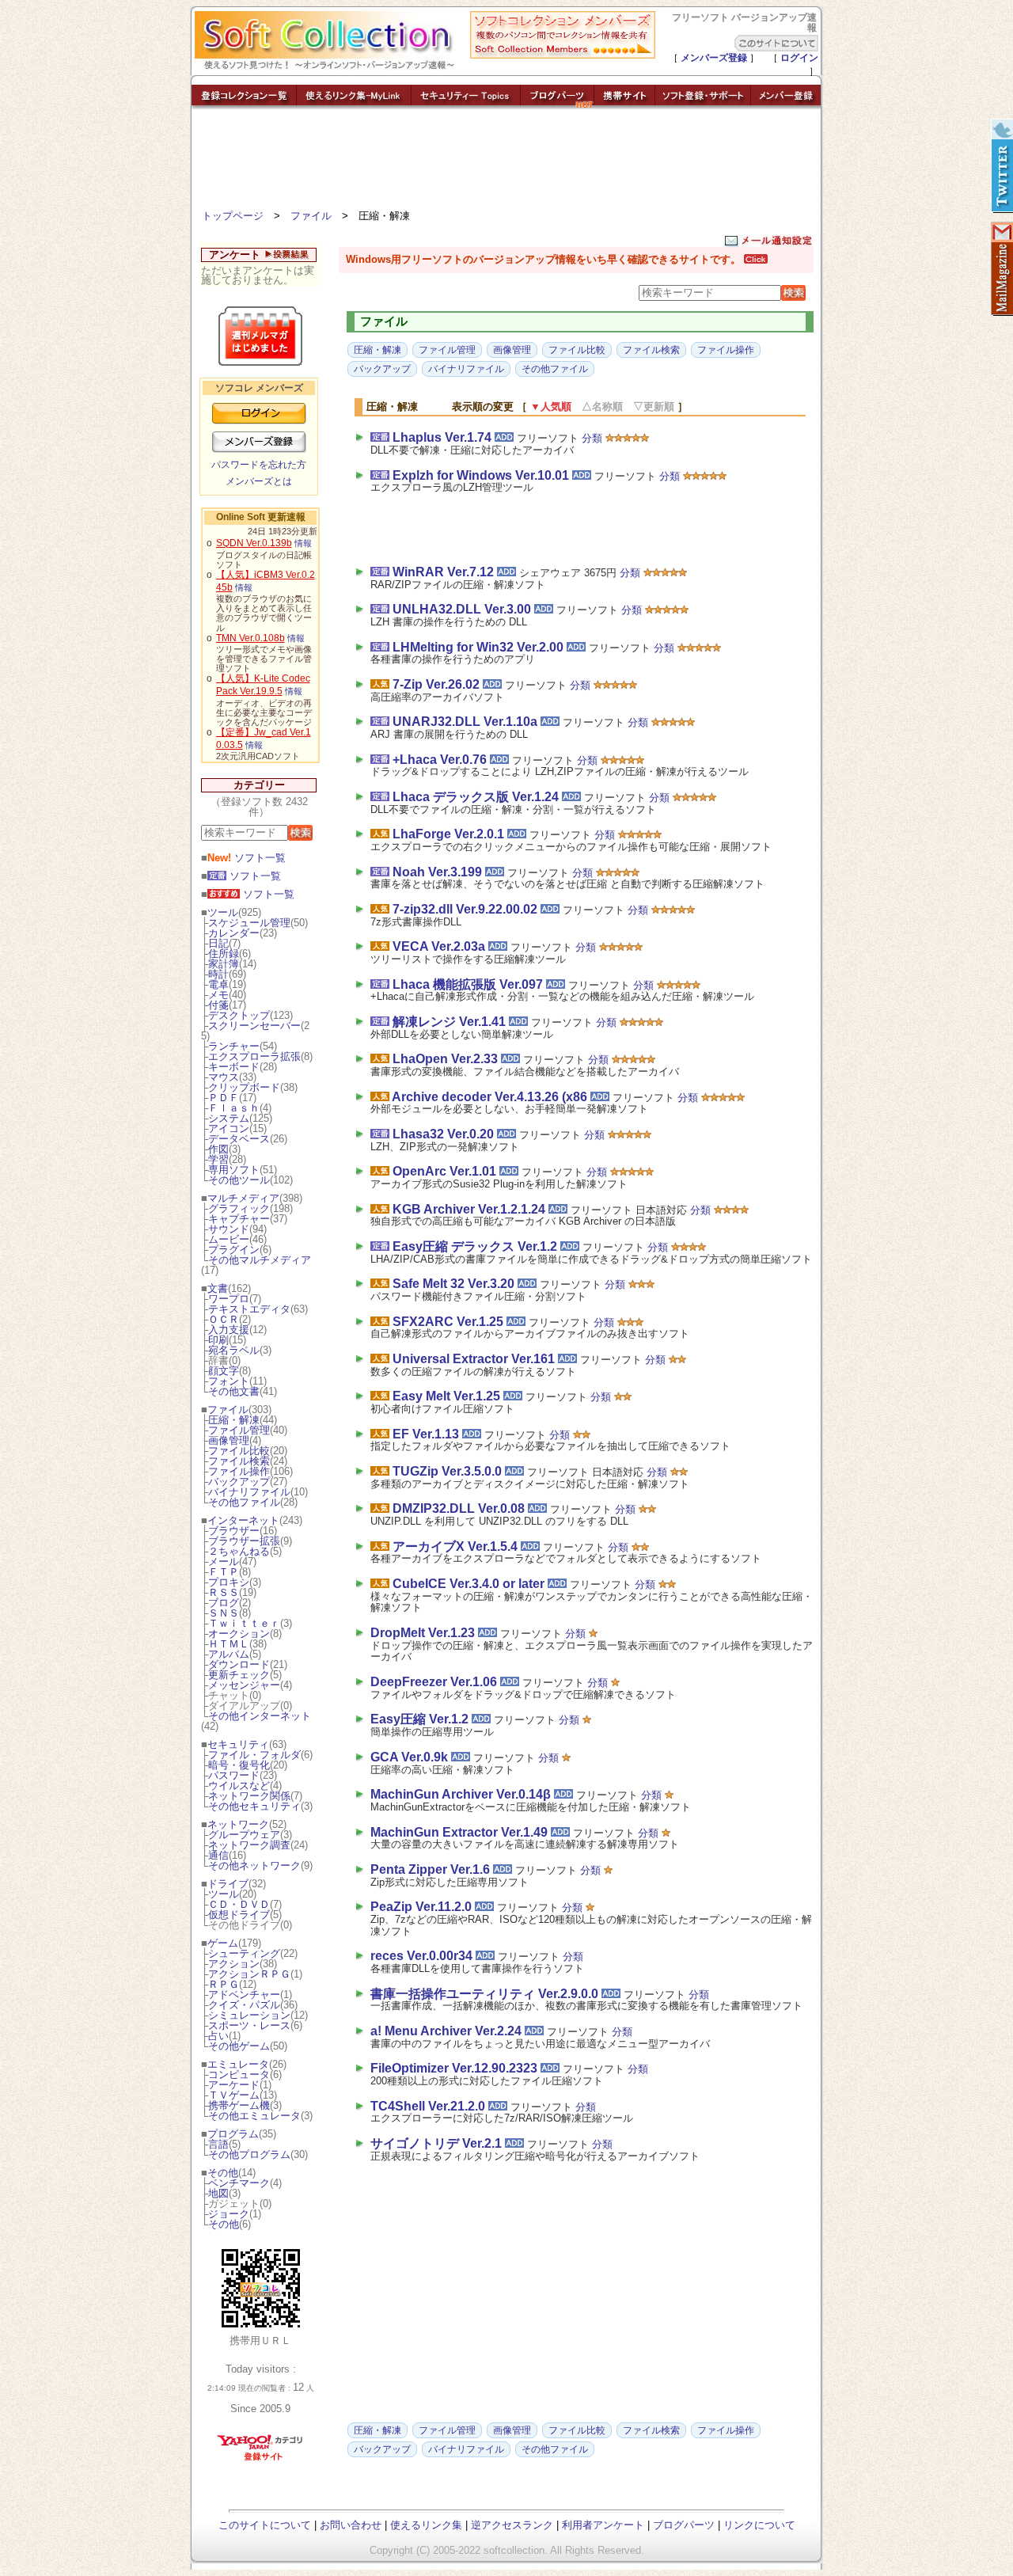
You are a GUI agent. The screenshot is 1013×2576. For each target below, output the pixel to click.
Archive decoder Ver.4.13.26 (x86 (489, 1097)
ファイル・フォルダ (254, 1755)
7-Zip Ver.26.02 (436, 684)
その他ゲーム (239, 2046)
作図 (218, 1149)
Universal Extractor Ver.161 (474, 1359)
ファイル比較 (239, 1451)
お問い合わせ (351, 2525)
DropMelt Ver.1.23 (423, 1633)
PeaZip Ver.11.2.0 (421, 1907)
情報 (303, 543)
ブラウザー (234, 1531)
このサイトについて (265, 2525)
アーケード (234, 2085)
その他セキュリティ (254, 1806)
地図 (218, 2193)
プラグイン (234, 1250)
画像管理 (229, 1440)
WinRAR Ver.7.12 (443, 572)
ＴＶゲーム (234, 2095)
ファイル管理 (239, 1430)
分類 (592, 438)
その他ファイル (244, 1502)
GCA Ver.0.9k (409, 1757)
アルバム (229, 1654)
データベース (239, 1139)
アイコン (229, 1128)
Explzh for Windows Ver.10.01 (481, 475)
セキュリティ (238, 1744)
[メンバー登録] (786, 105)
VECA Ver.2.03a (439, 946)
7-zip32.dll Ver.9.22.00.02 (465, 909)
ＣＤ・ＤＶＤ (239, 1904)
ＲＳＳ (224, 1592)
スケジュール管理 (249, 923)
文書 (218, 1288)
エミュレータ (238, 2064)
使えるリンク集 (426, 2525)
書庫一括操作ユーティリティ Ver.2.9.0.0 (484, 1994)
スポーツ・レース (249, 2025)
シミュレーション (249, 2015)
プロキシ (229, 1582)
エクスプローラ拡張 (254, 1056)
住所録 (224, 954)
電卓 (218, 984)
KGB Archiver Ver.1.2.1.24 (469, 1209)
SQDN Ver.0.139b (254, 543)
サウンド (229, 1229)
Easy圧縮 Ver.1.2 (419, 1719)
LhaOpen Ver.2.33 (445, 1059)
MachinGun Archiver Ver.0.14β (461, 1794)
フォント (229, 1381)
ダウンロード (239, 1664)
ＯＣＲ (224, 1319)
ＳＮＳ (224, 1613)
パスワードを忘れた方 (259, 465)
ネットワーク (238, 1824)
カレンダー (234, 933)
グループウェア (244, 1835)
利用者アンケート (603, 2525)
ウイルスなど (239, 1786)
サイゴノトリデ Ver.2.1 (436, 2143)
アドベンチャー (244, 1995)
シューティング (244, 1953)
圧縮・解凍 (234, 1420)
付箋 (218, 1005)
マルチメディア (243, 1198)
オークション (239, 1634)
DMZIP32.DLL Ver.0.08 (459, 1508)
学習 (218, 1159)
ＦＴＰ (224, 1572)
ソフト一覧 (247, 858)
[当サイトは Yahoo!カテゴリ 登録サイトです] (261, 2460)
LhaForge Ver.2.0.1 (448, 834)
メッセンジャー (244, 1685)
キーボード (234, 1067)
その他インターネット (260, 1716)
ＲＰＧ (224, 1984)
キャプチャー (239, 1219)
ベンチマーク (239, 2183)
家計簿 (224, 964)
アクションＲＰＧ (249, 1974)
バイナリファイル (249, 1492)
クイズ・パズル (244, 2005)
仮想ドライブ (239, 1915)
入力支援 (229, 1330)
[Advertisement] (506, 162)
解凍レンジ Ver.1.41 (449, 1022)
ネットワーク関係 (249, 1796)
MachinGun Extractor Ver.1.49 (459, 1832)
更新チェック (239, 1675)
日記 (218, 943)
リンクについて (759, 2525)
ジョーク (229, 2214)
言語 (218, 2144)
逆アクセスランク (512, 2525)
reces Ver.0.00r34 (421, 1956)
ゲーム (223, 1943)
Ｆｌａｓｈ (234, 1108)
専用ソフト (234, 1170)
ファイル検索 (239, 1461)
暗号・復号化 (239, 1765)
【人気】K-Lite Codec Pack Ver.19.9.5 (263, 685)
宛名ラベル (234, 1350)
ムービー (229, 1239)
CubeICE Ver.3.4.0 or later (469, 1584)
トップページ (233, 216)
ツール (223, 912)
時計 (218, 974)
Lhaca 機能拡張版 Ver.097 (468, 984)
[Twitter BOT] (1001, 166)
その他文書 (234, 1391)
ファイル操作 (239, 1471)
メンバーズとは (259, 481)
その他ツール (239, 1180)
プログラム (233, 2134)
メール (224, 1562)
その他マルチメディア (260, 1260)
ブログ (224, 1603)
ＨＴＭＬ (229, 1644)
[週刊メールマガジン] (1001, 269)
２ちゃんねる (239, 1551)
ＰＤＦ (224, 1098)
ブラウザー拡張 (244, 1541)
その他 (223, 2173)
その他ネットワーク (254, 1866)
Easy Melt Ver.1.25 (446, 1396)
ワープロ (229, 1299)
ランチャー (234, 1046)
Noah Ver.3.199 (437, 872)
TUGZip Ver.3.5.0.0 (447, 1471)
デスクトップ (239, 1015)
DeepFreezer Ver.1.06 (434, 1682)
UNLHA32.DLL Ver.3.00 (462, 609)
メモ (218, 995)
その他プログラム (249, 2154)
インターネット (243, 1520)
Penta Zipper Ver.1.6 (430, 1869)
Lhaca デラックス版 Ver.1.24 (476, 797)
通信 (218, 1855)
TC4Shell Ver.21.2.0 (428, 2106)
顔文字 (224, 1371)
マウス (224, 1077)
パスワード (234, 1775)
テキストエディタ (249, 1309)
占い (218, 2036)
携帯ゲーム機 (239, 2105)
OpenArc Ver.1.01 (444, 1171)
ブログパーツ (684, 2525)
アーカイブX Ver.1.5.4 (455, 1546)
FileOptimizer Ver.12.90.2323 (454, 2068)
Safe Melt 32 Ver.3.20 (453, 1284)
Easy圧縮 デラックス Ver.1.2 (475, 1246)
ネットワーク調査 (249, 1845)
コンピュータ (239, 2074)
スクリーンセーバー (254, 1026)
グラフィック (239, 1208)
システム (229, 1118)
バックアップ (239, 1482)
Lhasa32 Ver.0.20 (443, 1134)
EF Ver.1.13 (426, 1434)
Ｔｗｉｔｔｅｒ (244, 1623)
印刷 (218, 1340)
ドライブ (228, 1884)
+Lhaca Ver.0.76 (440, 760)
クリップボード (244, 1087)
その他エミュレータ (254, 2116)
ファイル (311, 216)
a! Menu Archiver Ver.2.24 (446, 2031)
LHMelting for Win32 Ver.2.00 (478, 647)
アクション (234, 1964)
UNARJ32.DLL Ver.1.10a (465, 722)
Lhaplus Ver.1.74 (442, 437)
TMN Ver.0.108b (250, 638)
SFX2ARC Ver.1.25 (448, 1322)
